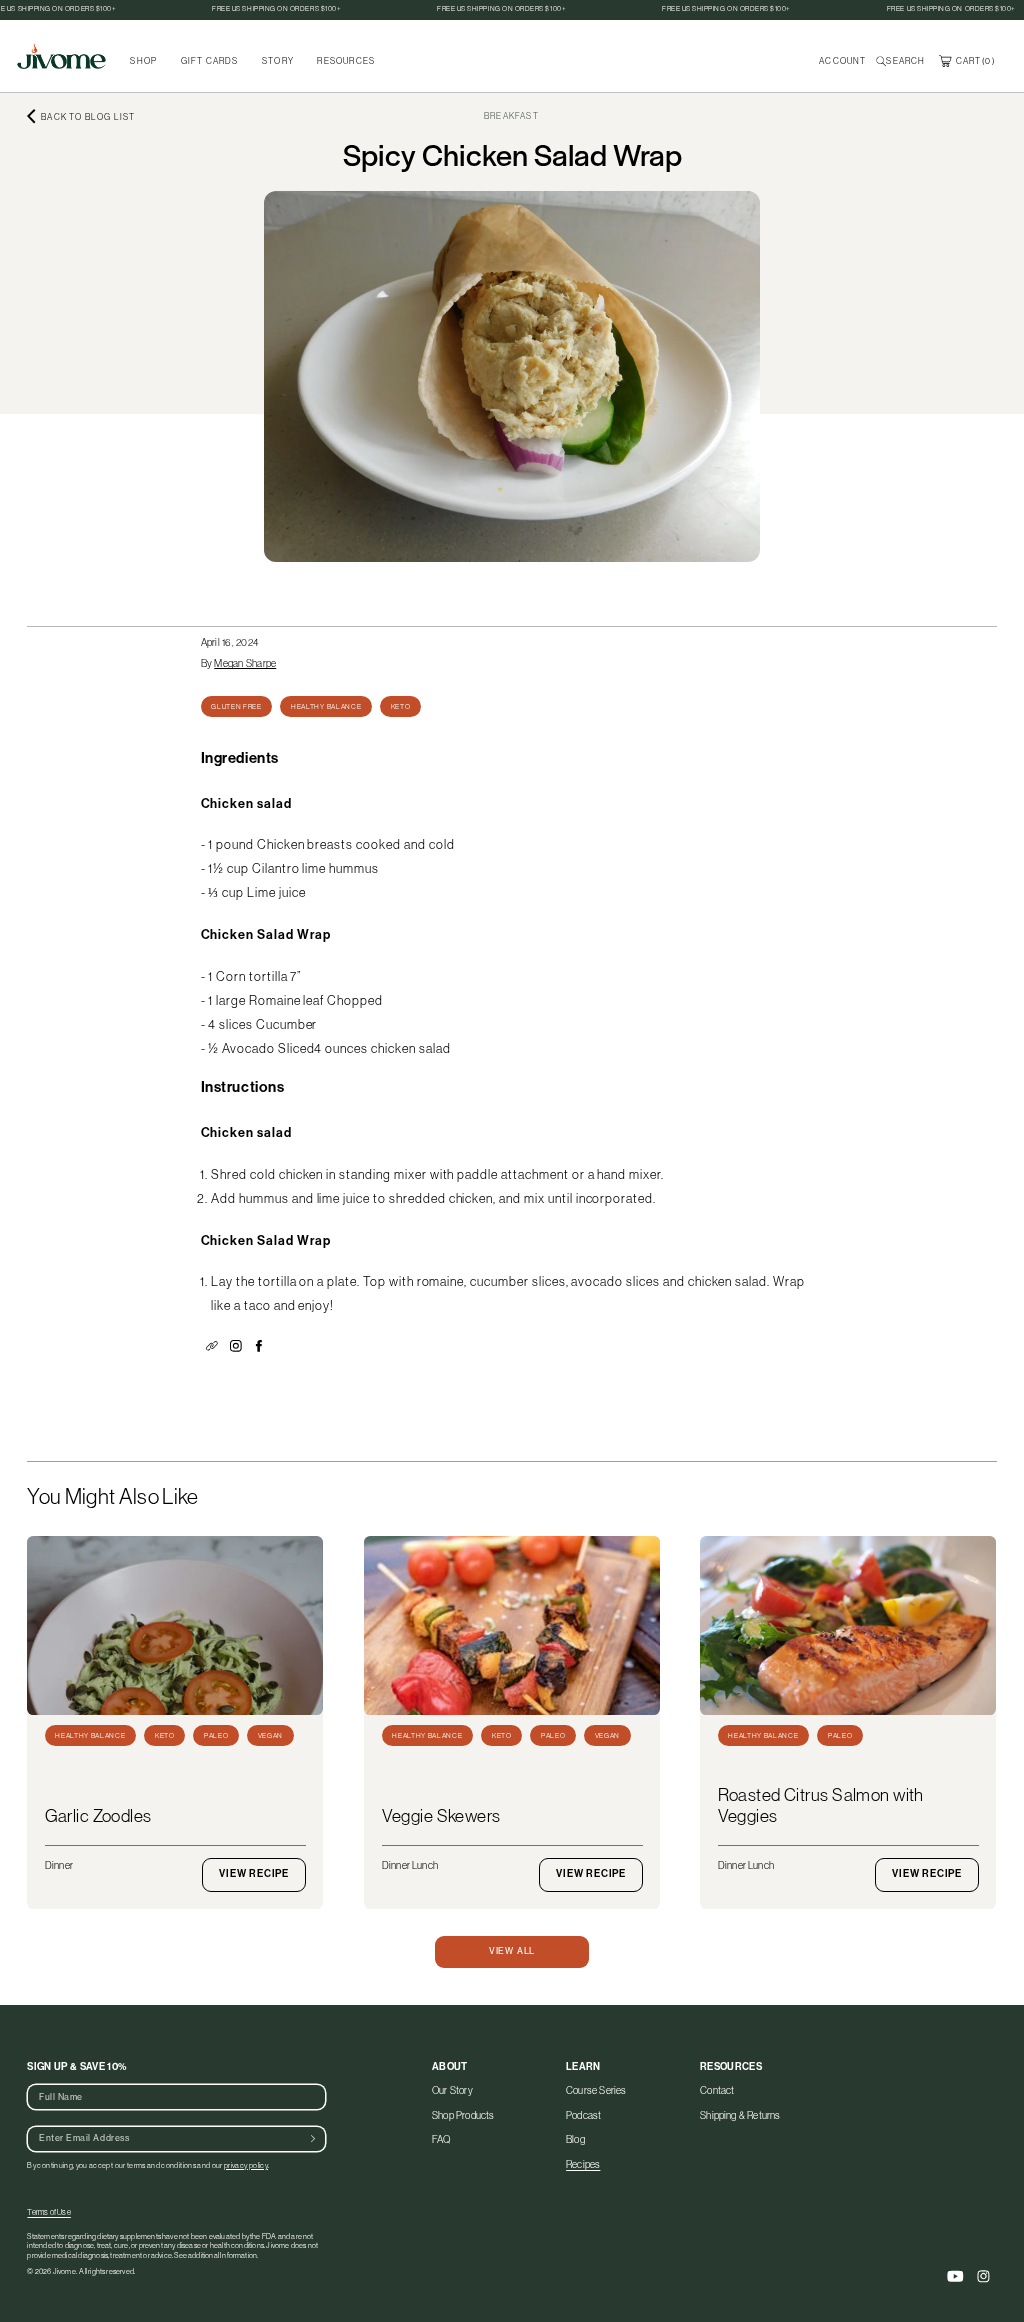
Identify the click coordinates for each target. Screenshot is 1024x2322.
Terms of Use (48, 2212)
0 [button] (988, 61)
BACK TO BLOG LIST (88, 117)
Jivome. (65, 2271)
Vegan (270, 1735)
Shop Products (463, 2115)
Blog (575, 2139)
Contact (717, 2091)
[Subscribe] (312, 2139)
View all (512, 1951)
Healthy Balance (326, 706)
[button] (902, 61)
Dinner (59, 1865)
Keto (401, 706)
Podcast (583, 2115)
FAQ (441, 2139)
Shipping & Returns (740, 2115)
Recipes (583, 2164)
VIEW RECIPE (254, 1875)
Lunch (425, 1865)
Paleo (216, 1735)
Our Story (452, 2091)
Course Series (596, 2091)
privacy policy (246, 2165)
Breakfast (511, 116)
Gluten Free (236, 706)
